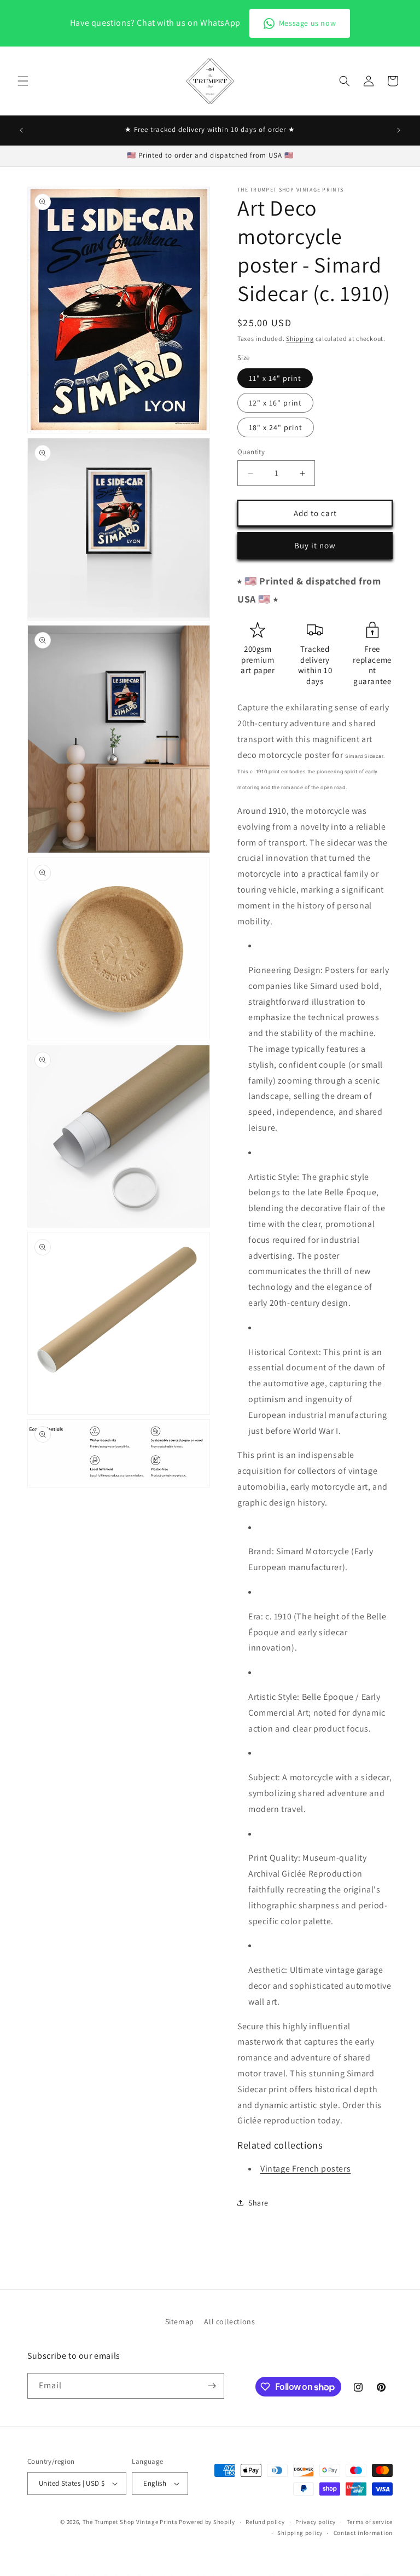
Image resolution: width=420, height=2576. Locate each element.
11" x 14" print (275, 378)
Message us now (307, 23)
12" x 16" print (275, 403)
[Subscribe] (212, 2386)
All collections (229, 2322)
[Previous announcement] (21, 130)
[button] (23, 81)
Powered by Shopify (207, 2522)
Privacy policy (316, 2522)
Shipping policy (300, 2533)
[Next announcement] (399, 130)
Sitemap (180, 2322)
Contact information (363, 2533)
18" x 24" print (276, 427)
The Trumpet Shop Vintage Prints (130, 2522)
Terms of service (370, 2522)
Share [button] (258, 2203)
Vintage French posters (305, 2169)
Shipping (300, 338)
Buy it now (315, 545)
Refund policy (265, 2522)
